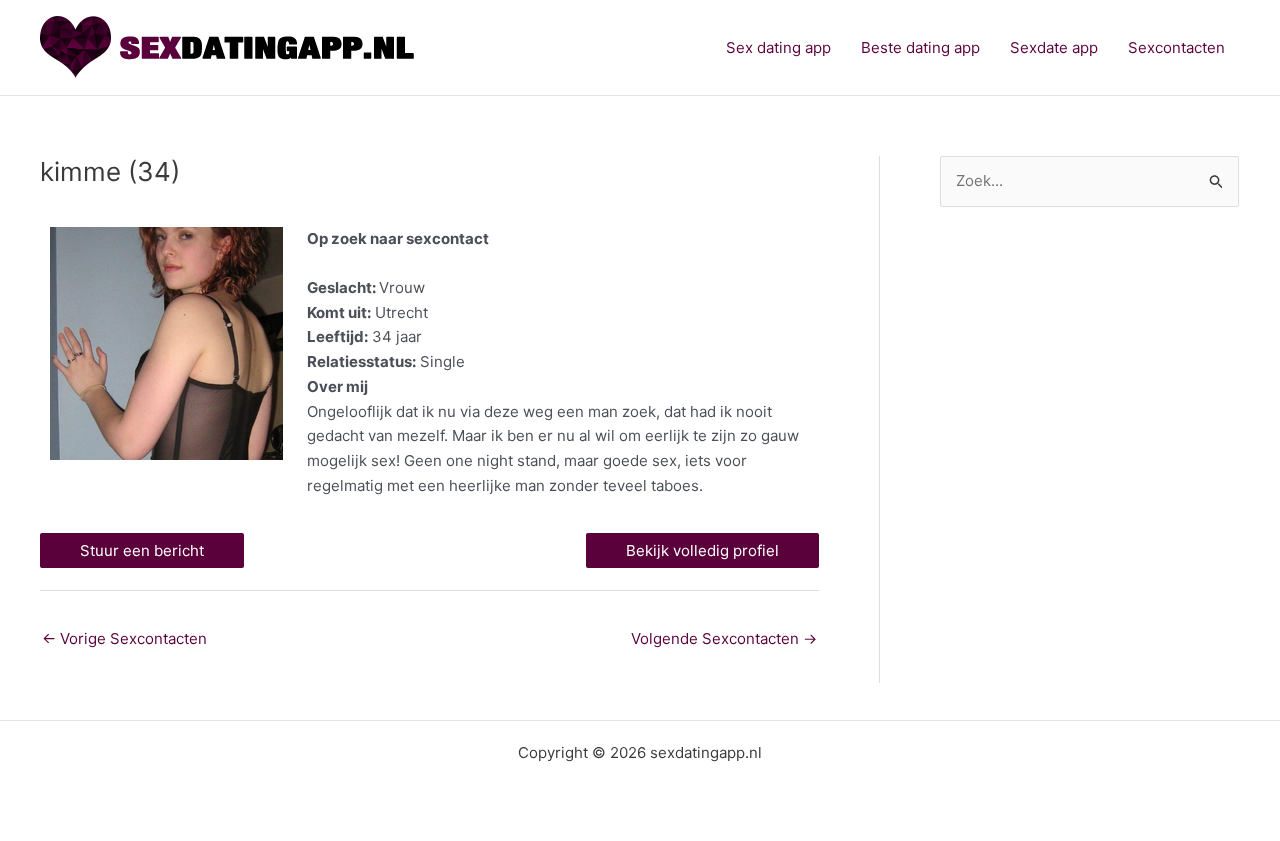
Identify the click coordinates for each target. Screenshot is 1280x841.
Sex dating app (778, 47)
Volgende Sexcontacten (724, 638)
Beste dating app (920, 47)
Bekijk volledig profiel (702, 550)
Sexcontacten (1176, 47)
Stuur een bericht (142, 550)
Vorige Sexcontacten (124, 638)
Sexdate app (1054, 47)
